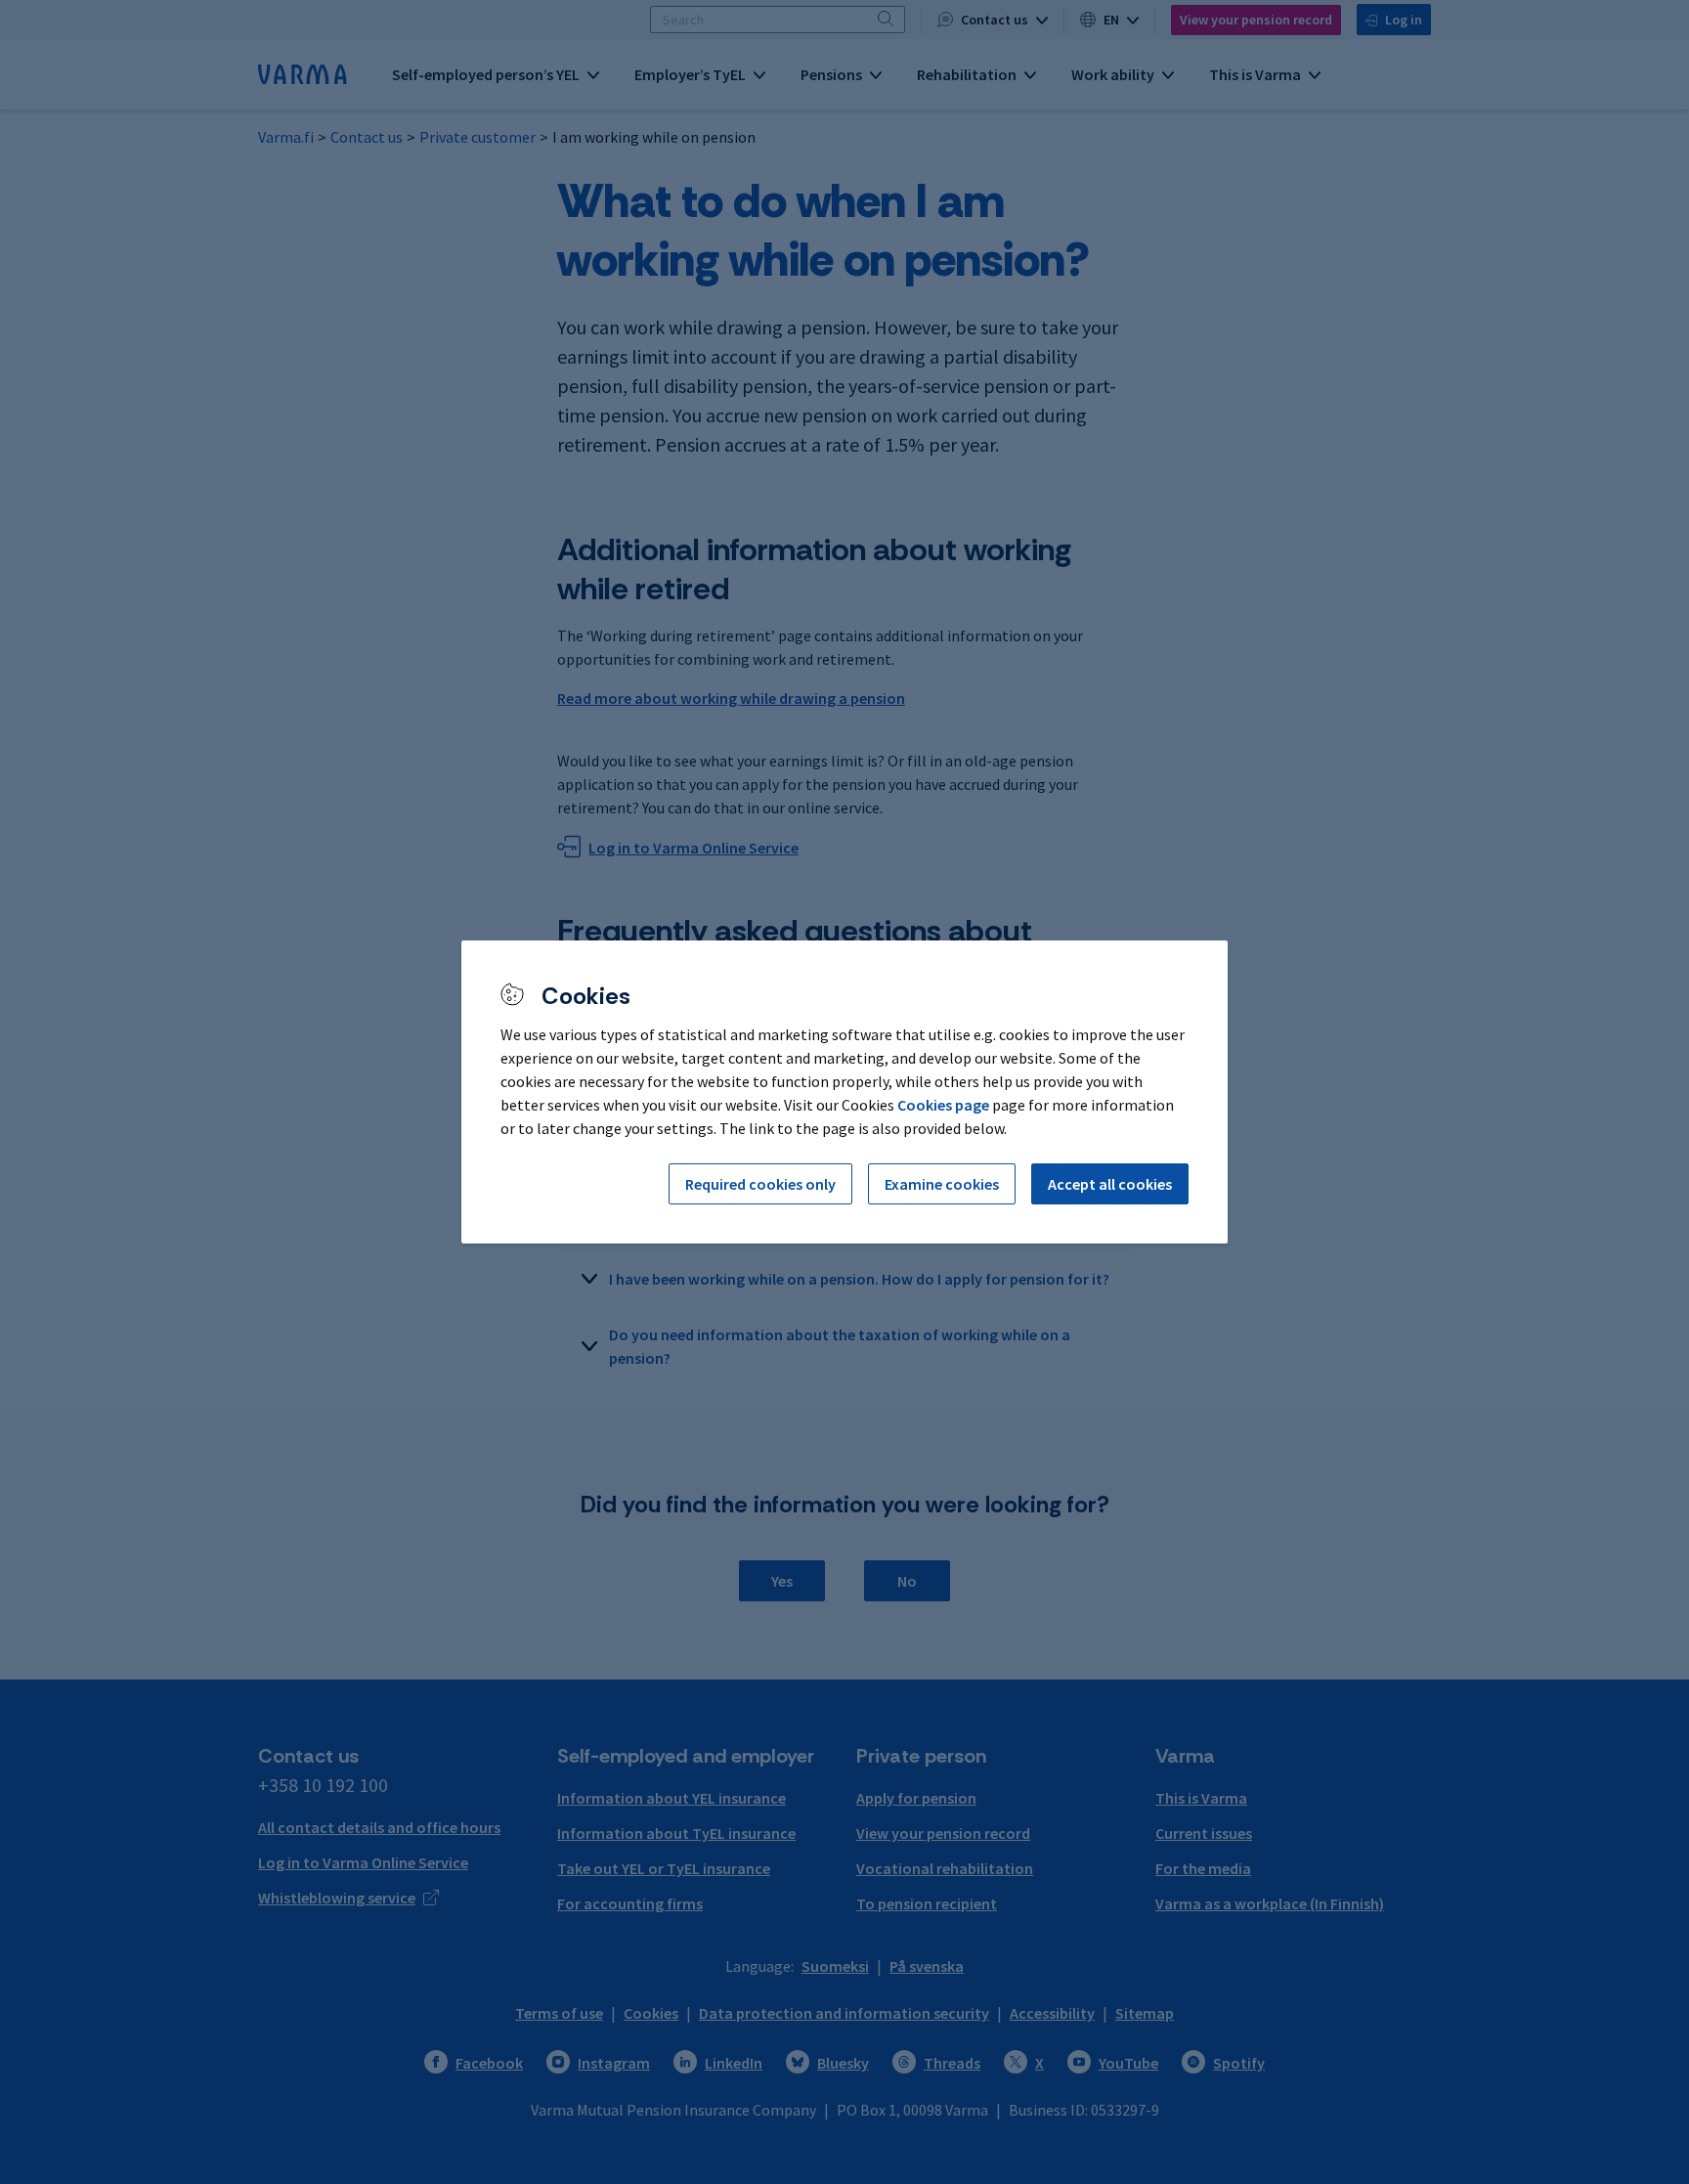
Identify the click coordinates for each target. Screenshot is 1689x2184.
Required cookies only (760, 1184)
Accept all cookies (1110, 1184)
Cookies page (943, 1105)
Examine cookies (942, 1184)
